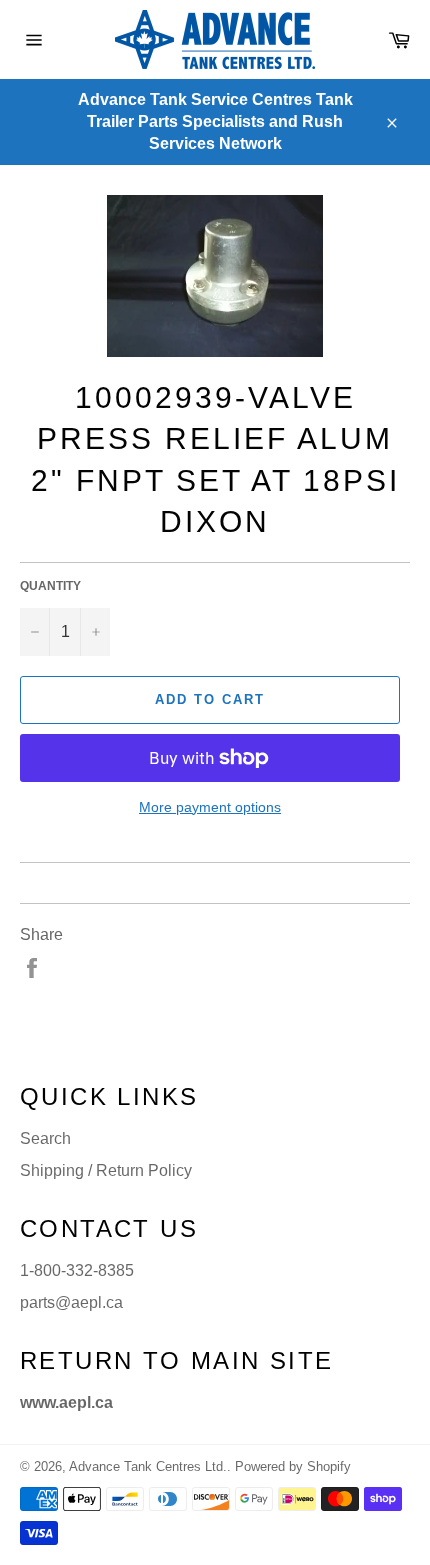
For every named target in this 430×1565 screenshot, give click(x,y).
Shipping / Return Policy (106, 1170)
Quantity (50, 586)
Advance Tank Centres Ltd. (148, 1466)
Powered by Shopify (293, 1466)
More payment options (210, 807)
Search (45, 1138)
